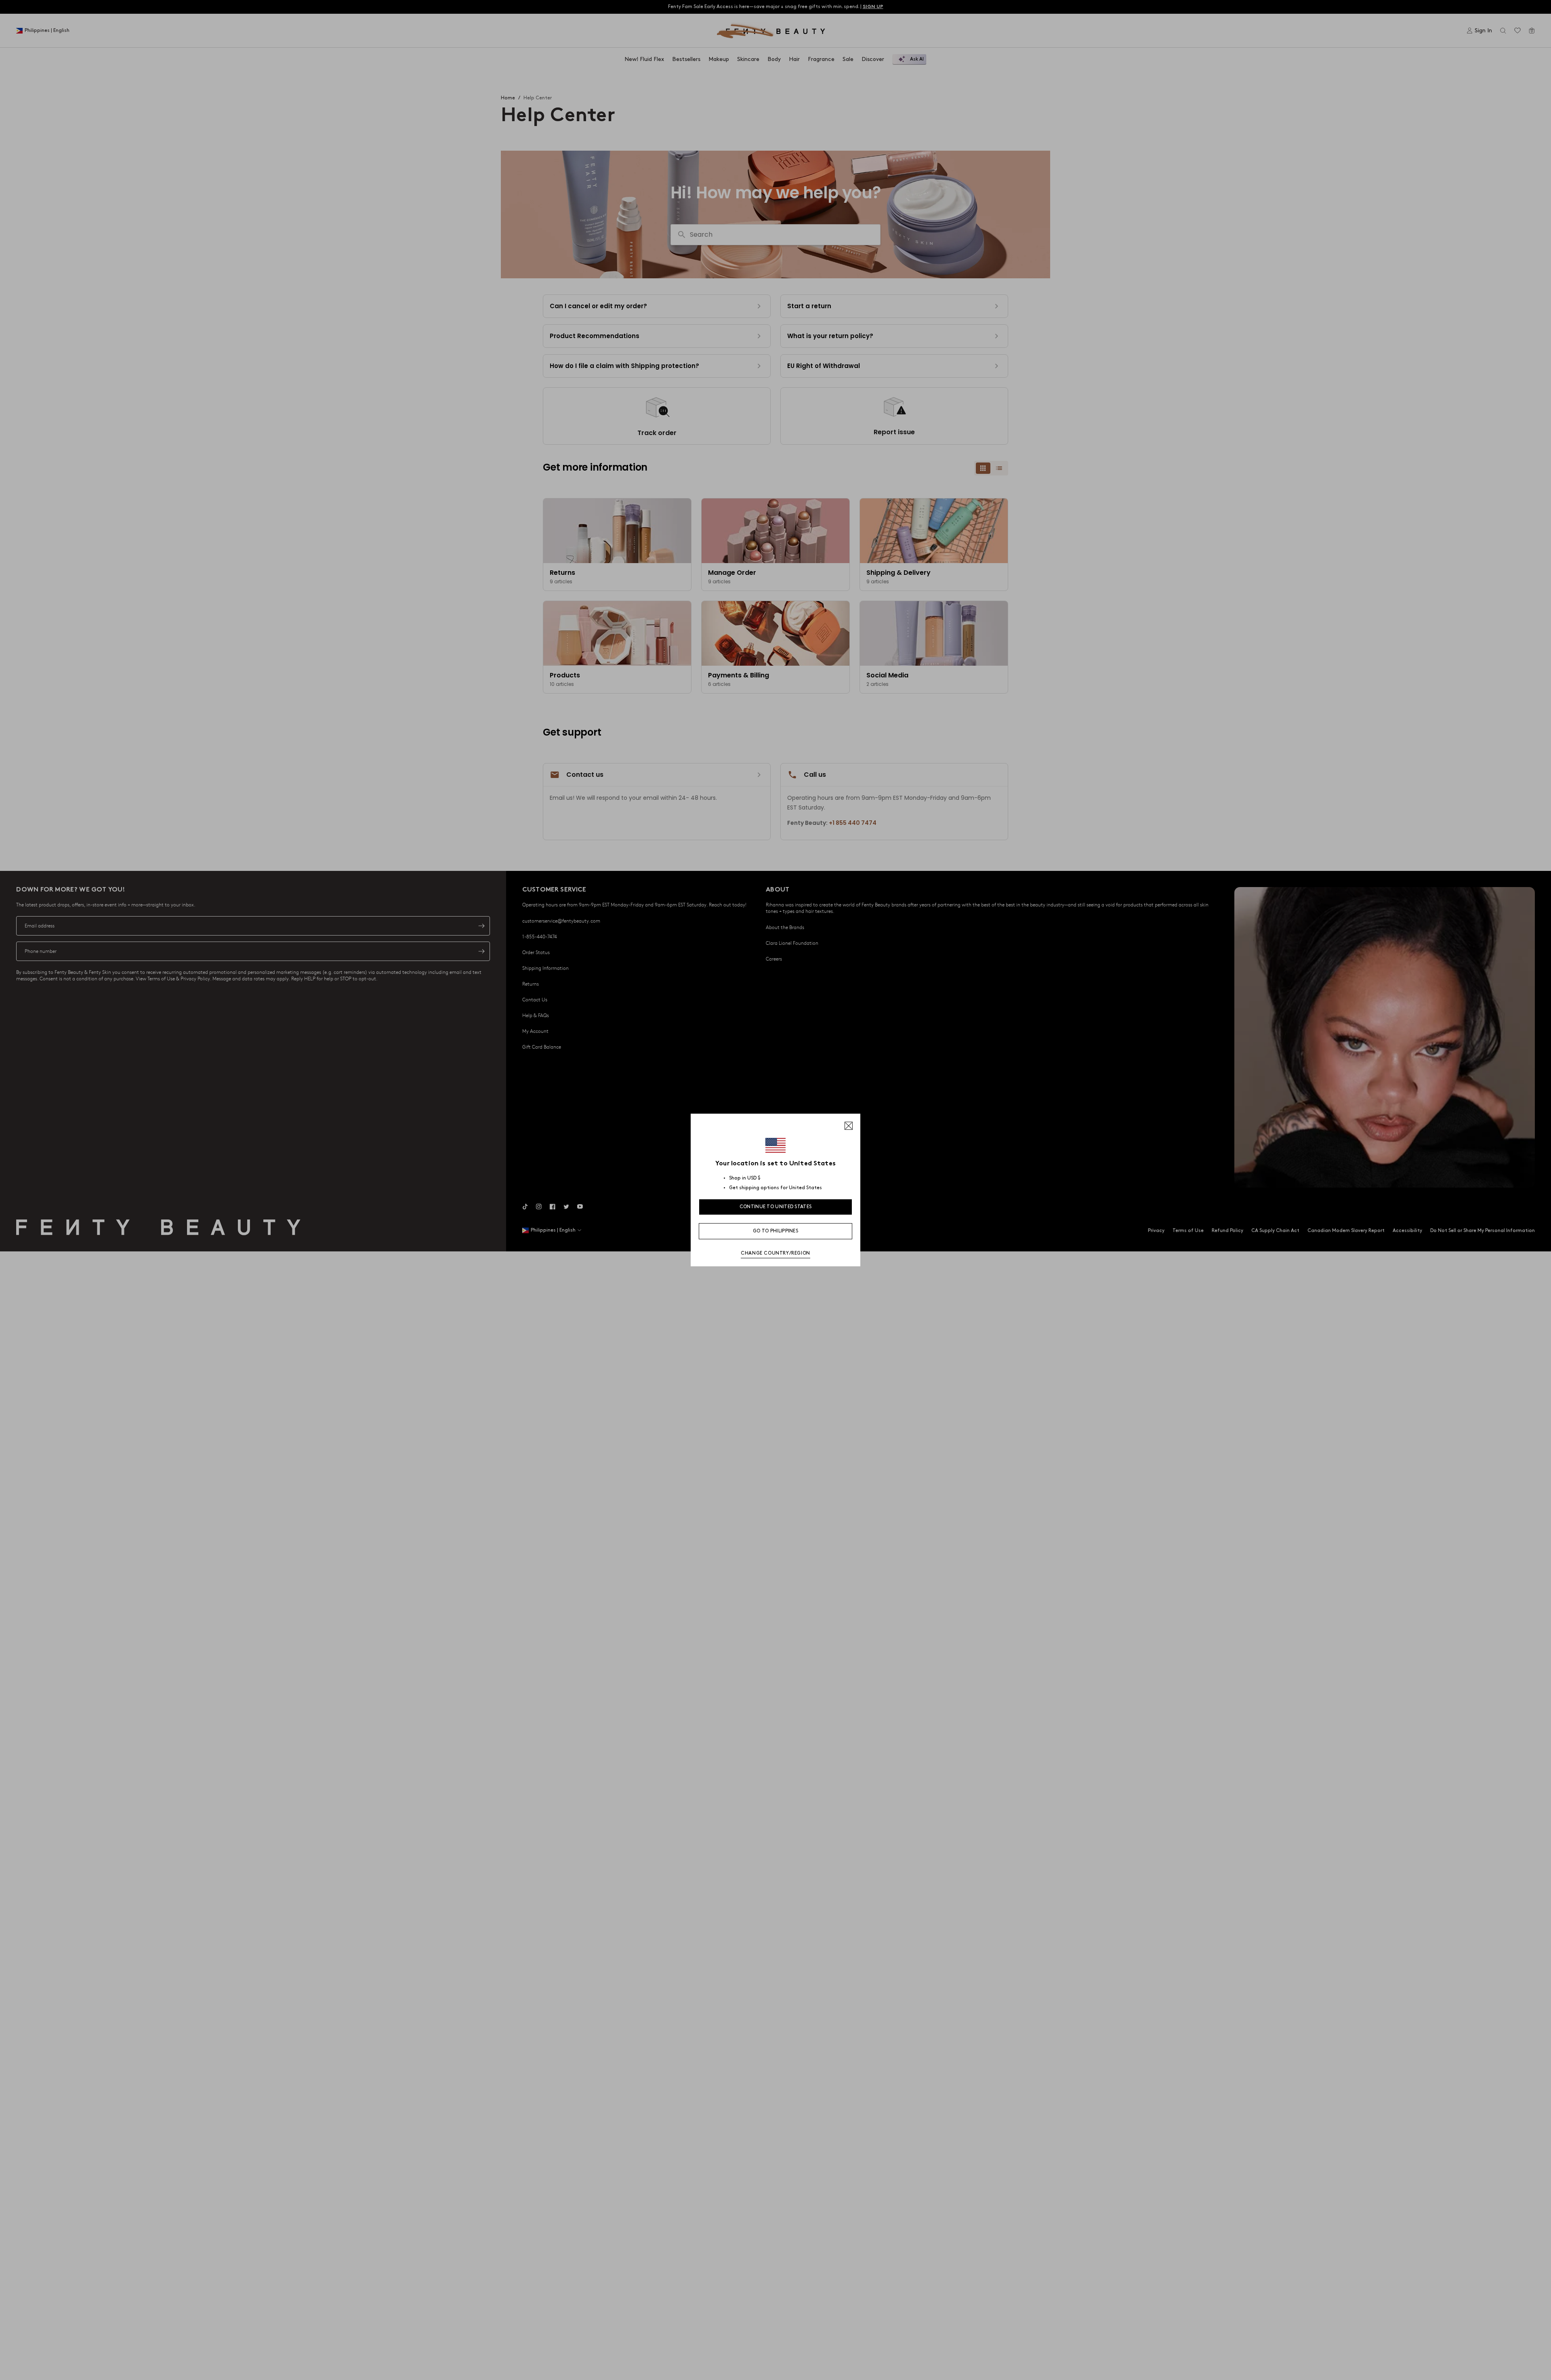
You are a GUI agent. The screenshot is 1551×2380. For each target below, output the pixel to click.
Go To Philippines (775, 1231)
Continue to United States (776, 1207)
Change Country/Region (775, 1253)
